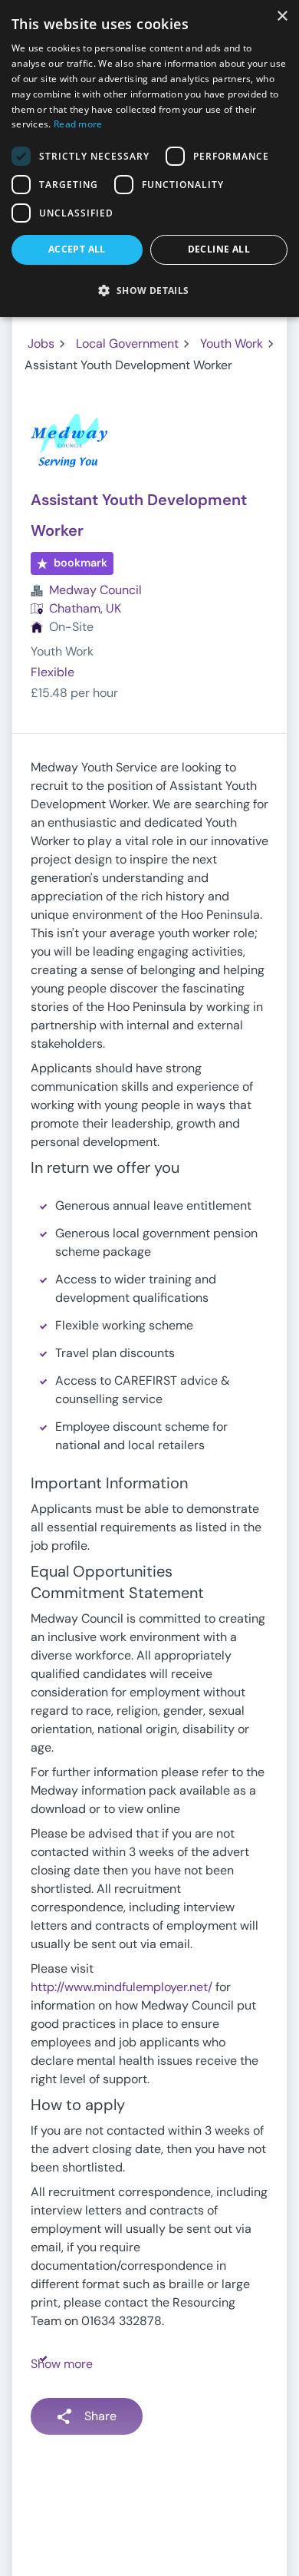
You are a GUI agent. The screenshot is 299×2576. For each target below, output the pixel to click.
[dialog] (149, 159)
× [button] (282, 17)
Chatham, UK (85, 608)
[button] (149, 290)
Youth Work (232, 343)
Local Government (127, 343)
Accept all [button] (77, 249)
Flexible (53, 672)
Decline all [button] (219, 249)
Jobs (41, 343)
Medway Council (95, 590)
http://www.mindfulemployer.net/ (122, 1987)
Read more (78, 124)
